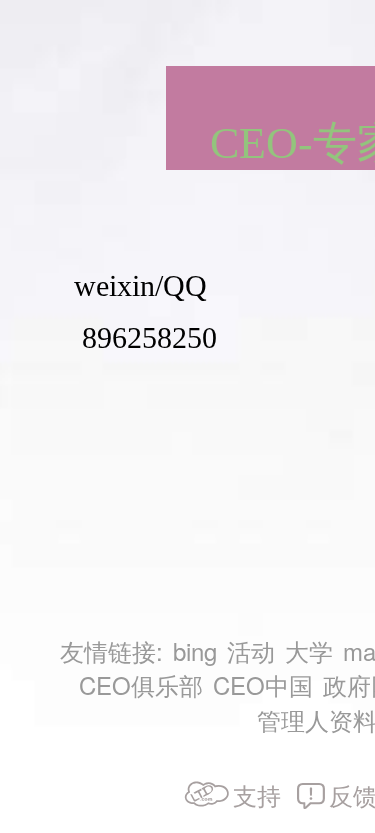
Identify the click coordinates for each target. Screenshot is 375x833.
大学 (309, 651)
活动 (251, 651)
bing (195, 651)
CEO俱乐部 (141, 685)
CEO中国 (263, 685)
